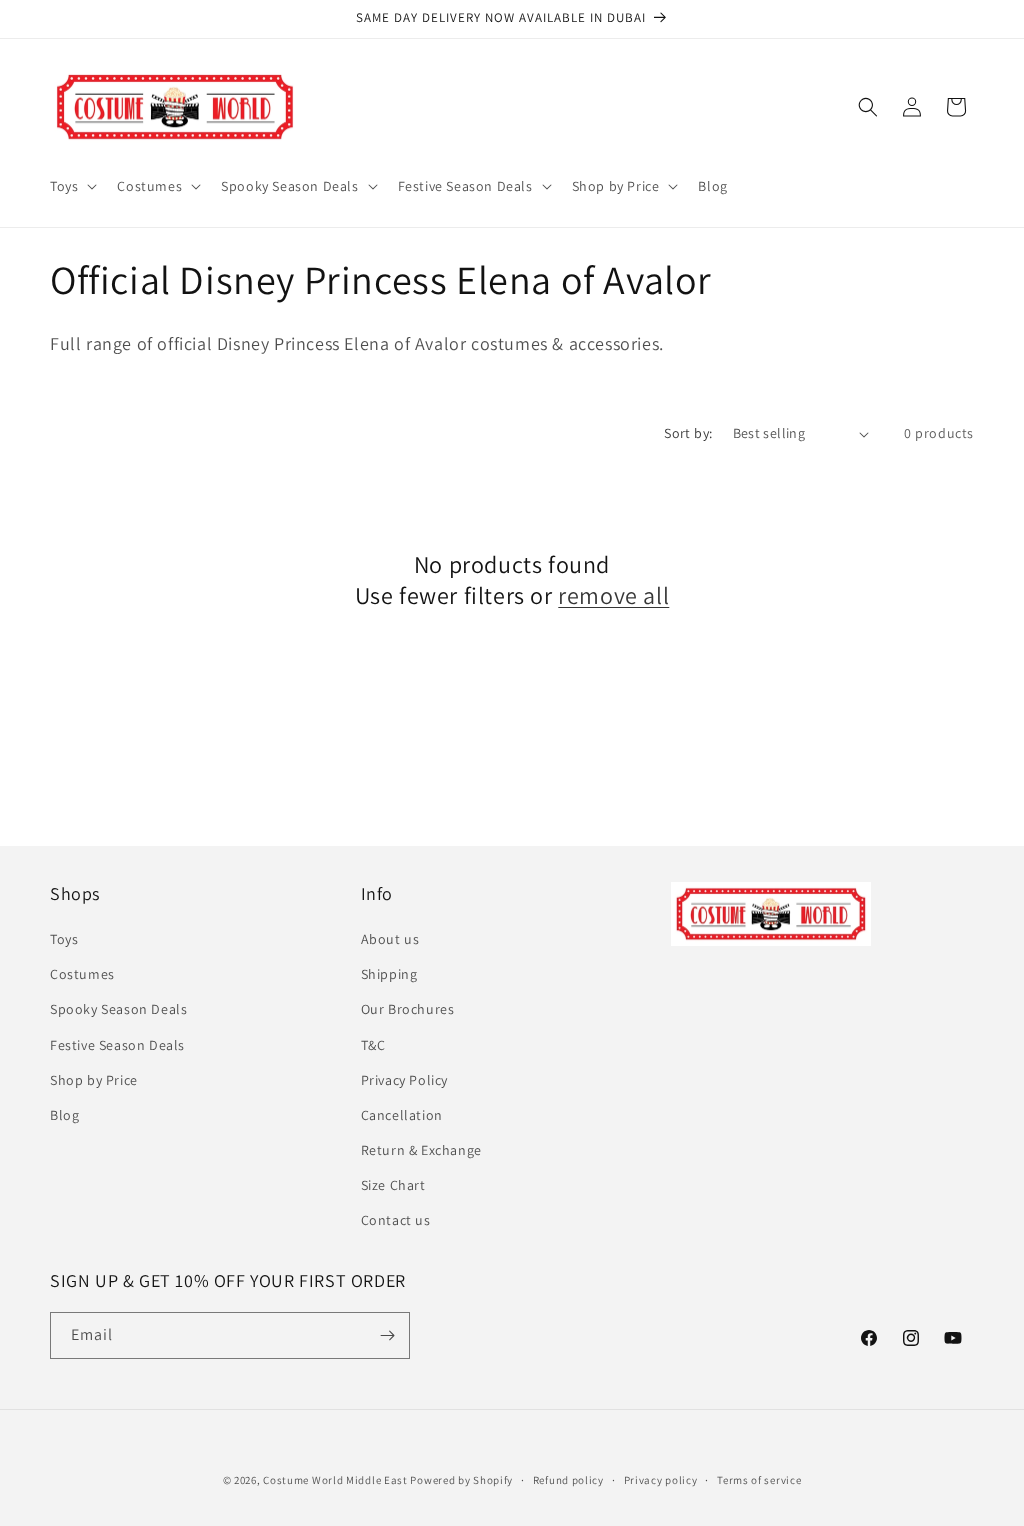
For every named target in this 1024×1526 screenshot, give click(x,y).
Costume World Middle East (335, 1480)
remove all (613, 595)
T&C (373, 1045)
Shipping (389, 974)
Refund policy (568, 1480)
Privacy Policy (404, 1080)
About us (390, 939)
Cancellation (402, 1115)
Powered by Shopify (461, 1480)
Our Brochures (408, 1009)
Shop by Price (94, 1080)
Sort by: (688, 433)
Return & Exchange (421, 1150)
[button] (71, 186)
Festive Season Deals (117, 1045)
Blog (64, 1115)
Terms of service (759, 1480)
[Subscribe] (387, 1335)
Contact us (396, 1220)
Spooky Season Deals (118, 1009)
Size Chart (393, 1185)
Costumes (82, 974)
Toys (64, 939)
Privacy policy (661, 1480)
